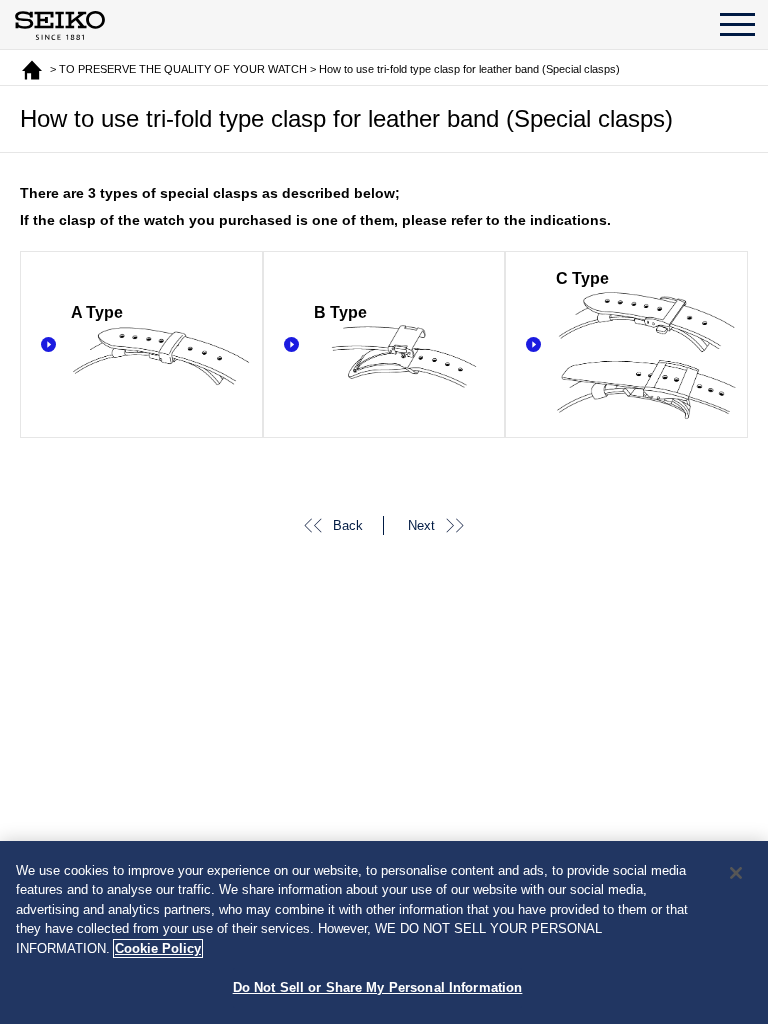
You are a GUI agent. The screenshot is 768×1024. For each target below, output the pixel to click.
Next (421, 525)
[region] (384, 932)
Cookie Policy (158, 948)
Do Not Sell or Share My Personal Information (378, 987)
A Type (97, 312)
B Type (340, 312)
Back (348, 525)
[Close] (736, 873)
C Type (582, 278)
